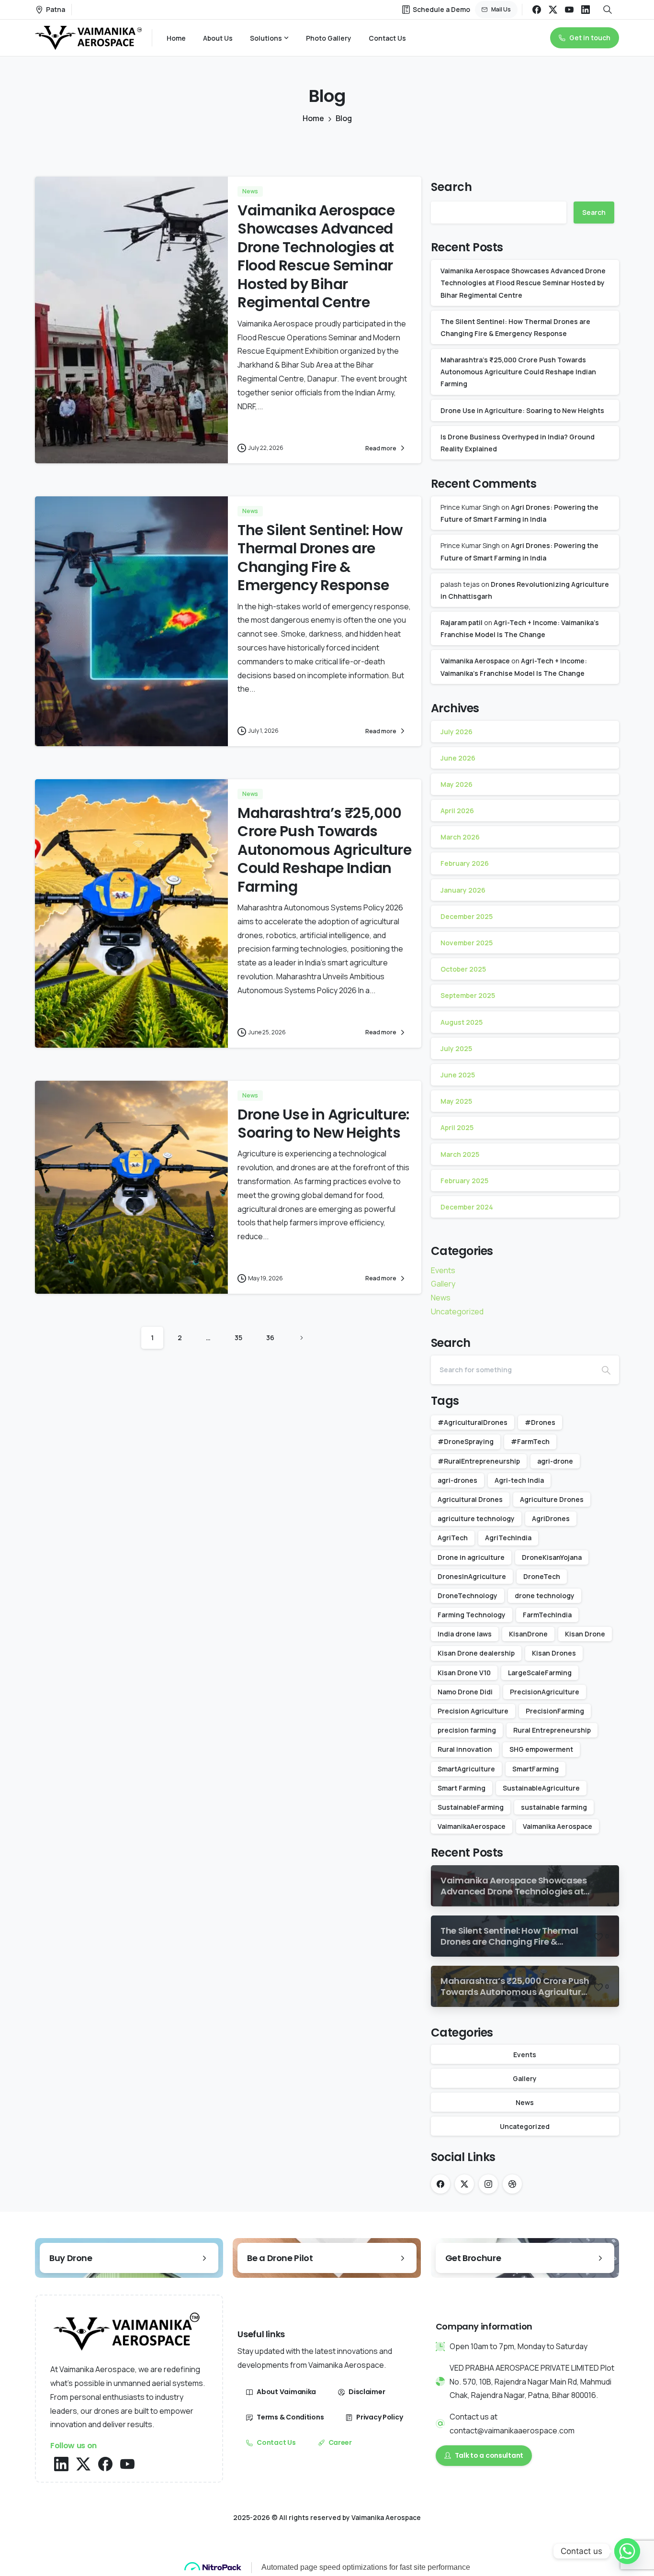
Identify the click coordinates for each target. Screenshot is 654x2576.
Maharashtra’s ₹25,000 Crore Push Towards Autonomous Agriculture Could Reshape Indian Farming (324, 850)
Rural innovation (465, 1749)
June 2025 (458, 1075)
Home (313, 118)
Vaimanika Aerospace (475, 661)
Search (451, 187)
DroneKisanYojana (552, 1557)
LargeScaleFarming (540, 1673)
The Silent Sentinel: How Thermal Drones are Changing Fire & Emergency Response (320, 558)
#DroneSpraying (466, 1441)
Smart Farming (462, 1788)
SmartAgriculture (466, 1769)
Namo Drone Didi (465, 1692)
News (441, 1298)
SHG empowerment (541, 1749)
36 (270, 1338)
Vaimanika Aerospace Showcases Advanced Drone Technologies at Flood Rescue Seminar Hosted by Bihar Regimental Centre (316, 256)
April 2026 (457, 811)
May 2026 (457, 784)
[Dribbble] (512, 2184)
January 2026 (463, 890)
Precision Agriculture (473, 1711)
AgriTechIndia (508, 1538)
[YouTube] (569, 10)
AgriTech (453, 1538)
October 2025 (463, 969)
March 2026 (460, 837)
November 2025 (467, 943)
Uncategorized (457, 1311)
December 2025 (467, 916)
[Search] (606, 1370)
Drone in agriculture (471, 1557)
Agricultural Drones (470, 1499)
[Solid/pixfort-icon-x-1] (83, 2463)
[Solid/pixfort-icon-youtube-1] (127, 2463)
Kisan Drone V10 (464, 1673)
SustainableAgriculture (541, 1788)
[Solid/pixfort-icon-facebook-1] (105, 2463)
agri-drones (457, 1480)
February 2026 (465, 863)
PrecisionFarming (555, 1711)
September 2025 (468, 995)
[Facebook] (537, 10)
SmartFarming (536, 1769)
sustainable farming (554, 1807)
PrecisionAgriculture (545, 1692)
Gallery (443, 1284)
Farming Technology (472, 1615)
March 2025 (460, 1154)
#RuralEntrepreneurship (479, 1461)
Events (443, 1270)
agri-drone (555, 1461)
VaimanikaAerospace (472, 1826)
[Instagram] (488, 2184)
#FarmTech (530, 1441)
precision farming (467, 1730)
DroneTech (542, 1576)
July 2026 (457, 732)
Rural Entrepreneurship (552, 1730)
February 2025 (464, 1181)
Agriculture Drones (552, 1499)
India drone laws (465, 1634)
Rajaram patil (462, 622)
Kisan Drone (585, 1634)
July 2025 (456, 1048)
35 (238, 1338)
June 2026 (458, 758)
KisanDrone (528, 1634)
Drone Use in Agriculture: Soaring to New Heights (323, 1124)
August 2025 (462, 1022)
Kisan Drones (554, 1653)
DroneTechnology (468, 1596)
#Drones (540, 1422)
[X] (553, 10)
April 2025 (457, 1127)
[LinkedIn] (586, 10)
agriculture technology (476, 1518)
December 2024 (467, 1207)
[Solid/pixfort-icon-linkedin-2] (61, 2463)
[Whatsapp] (627, 2551)
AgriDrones (551, 1518)
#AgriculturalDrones (473, 1422)
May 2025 (456, 1101)
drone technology (545, 1596)
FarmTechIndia (547, 1615)
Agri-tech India (519, 1480)
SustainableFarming (471, 1807)
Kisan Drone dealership (476, 1653)
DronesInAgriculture (472, 1576)
